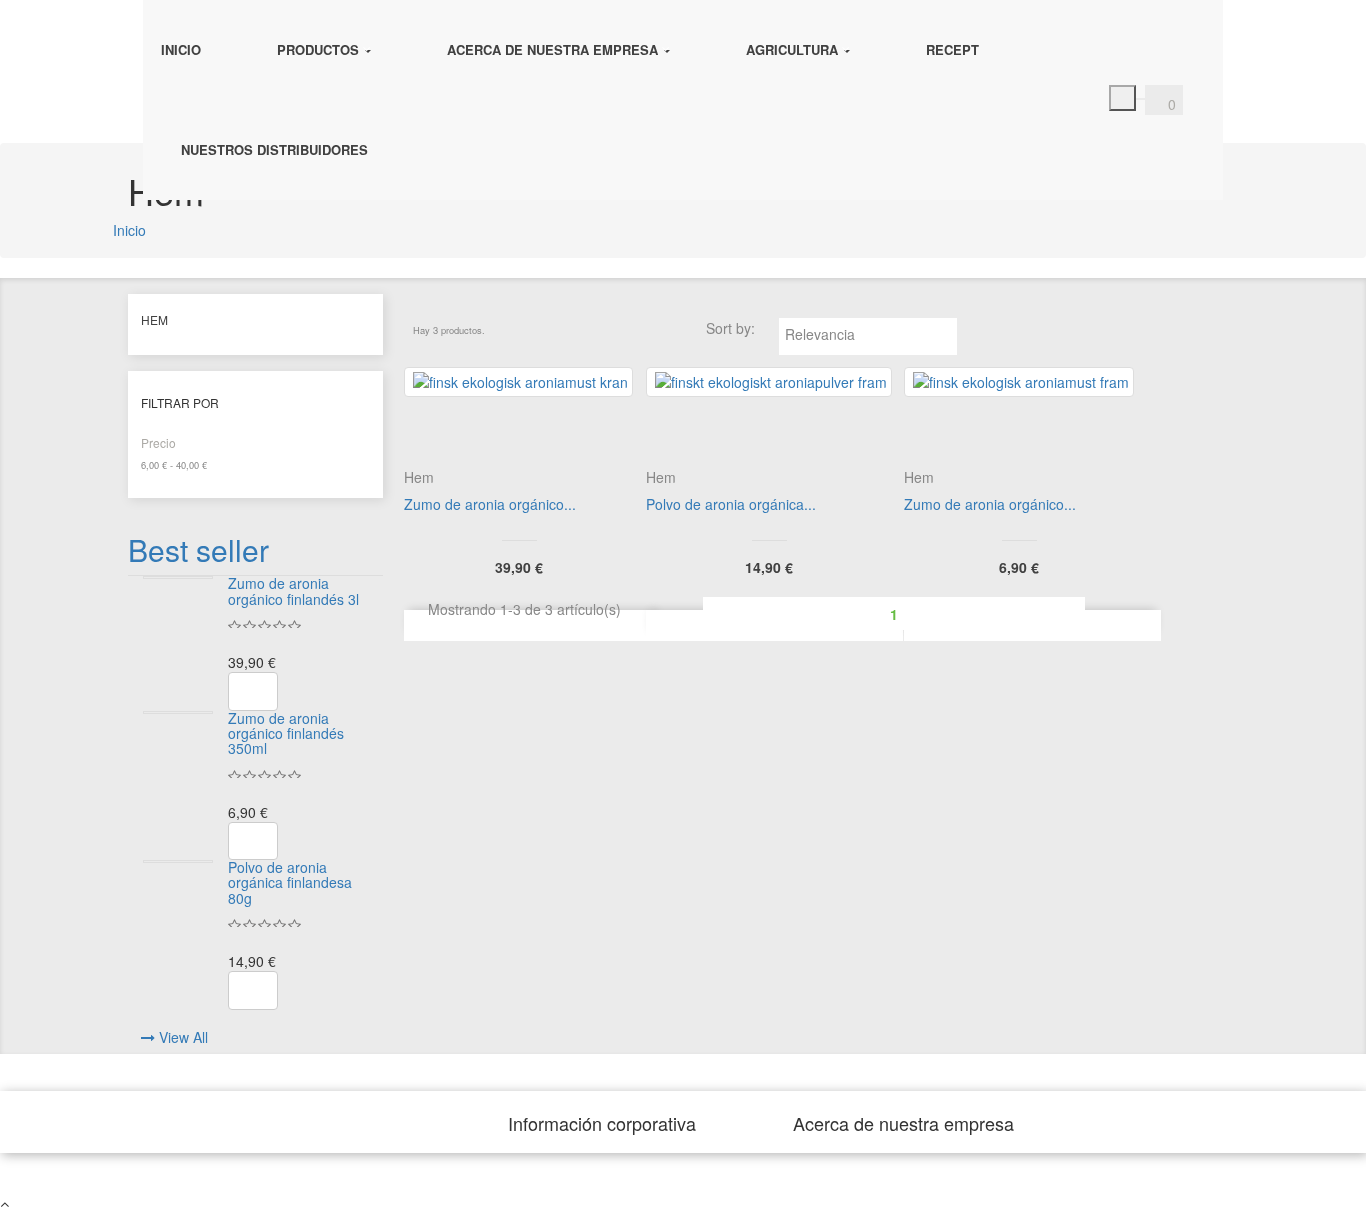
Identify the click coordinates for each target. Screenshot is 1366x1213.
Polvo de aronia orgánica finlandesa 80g (290, 882)
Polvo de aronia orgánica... (731, 504)
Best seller (198, 549)
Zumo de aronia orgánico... (490, 504)
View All (183, 1037)
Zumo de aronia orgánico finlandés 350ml (286, 733)
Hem (154, 319)
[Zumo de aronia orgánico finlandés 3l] (178, 577)
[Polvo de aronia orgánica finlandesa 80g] (178, 861)
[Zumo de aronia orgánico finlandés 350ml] (178, 712)
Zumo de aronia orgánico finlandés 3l (293, 590)
